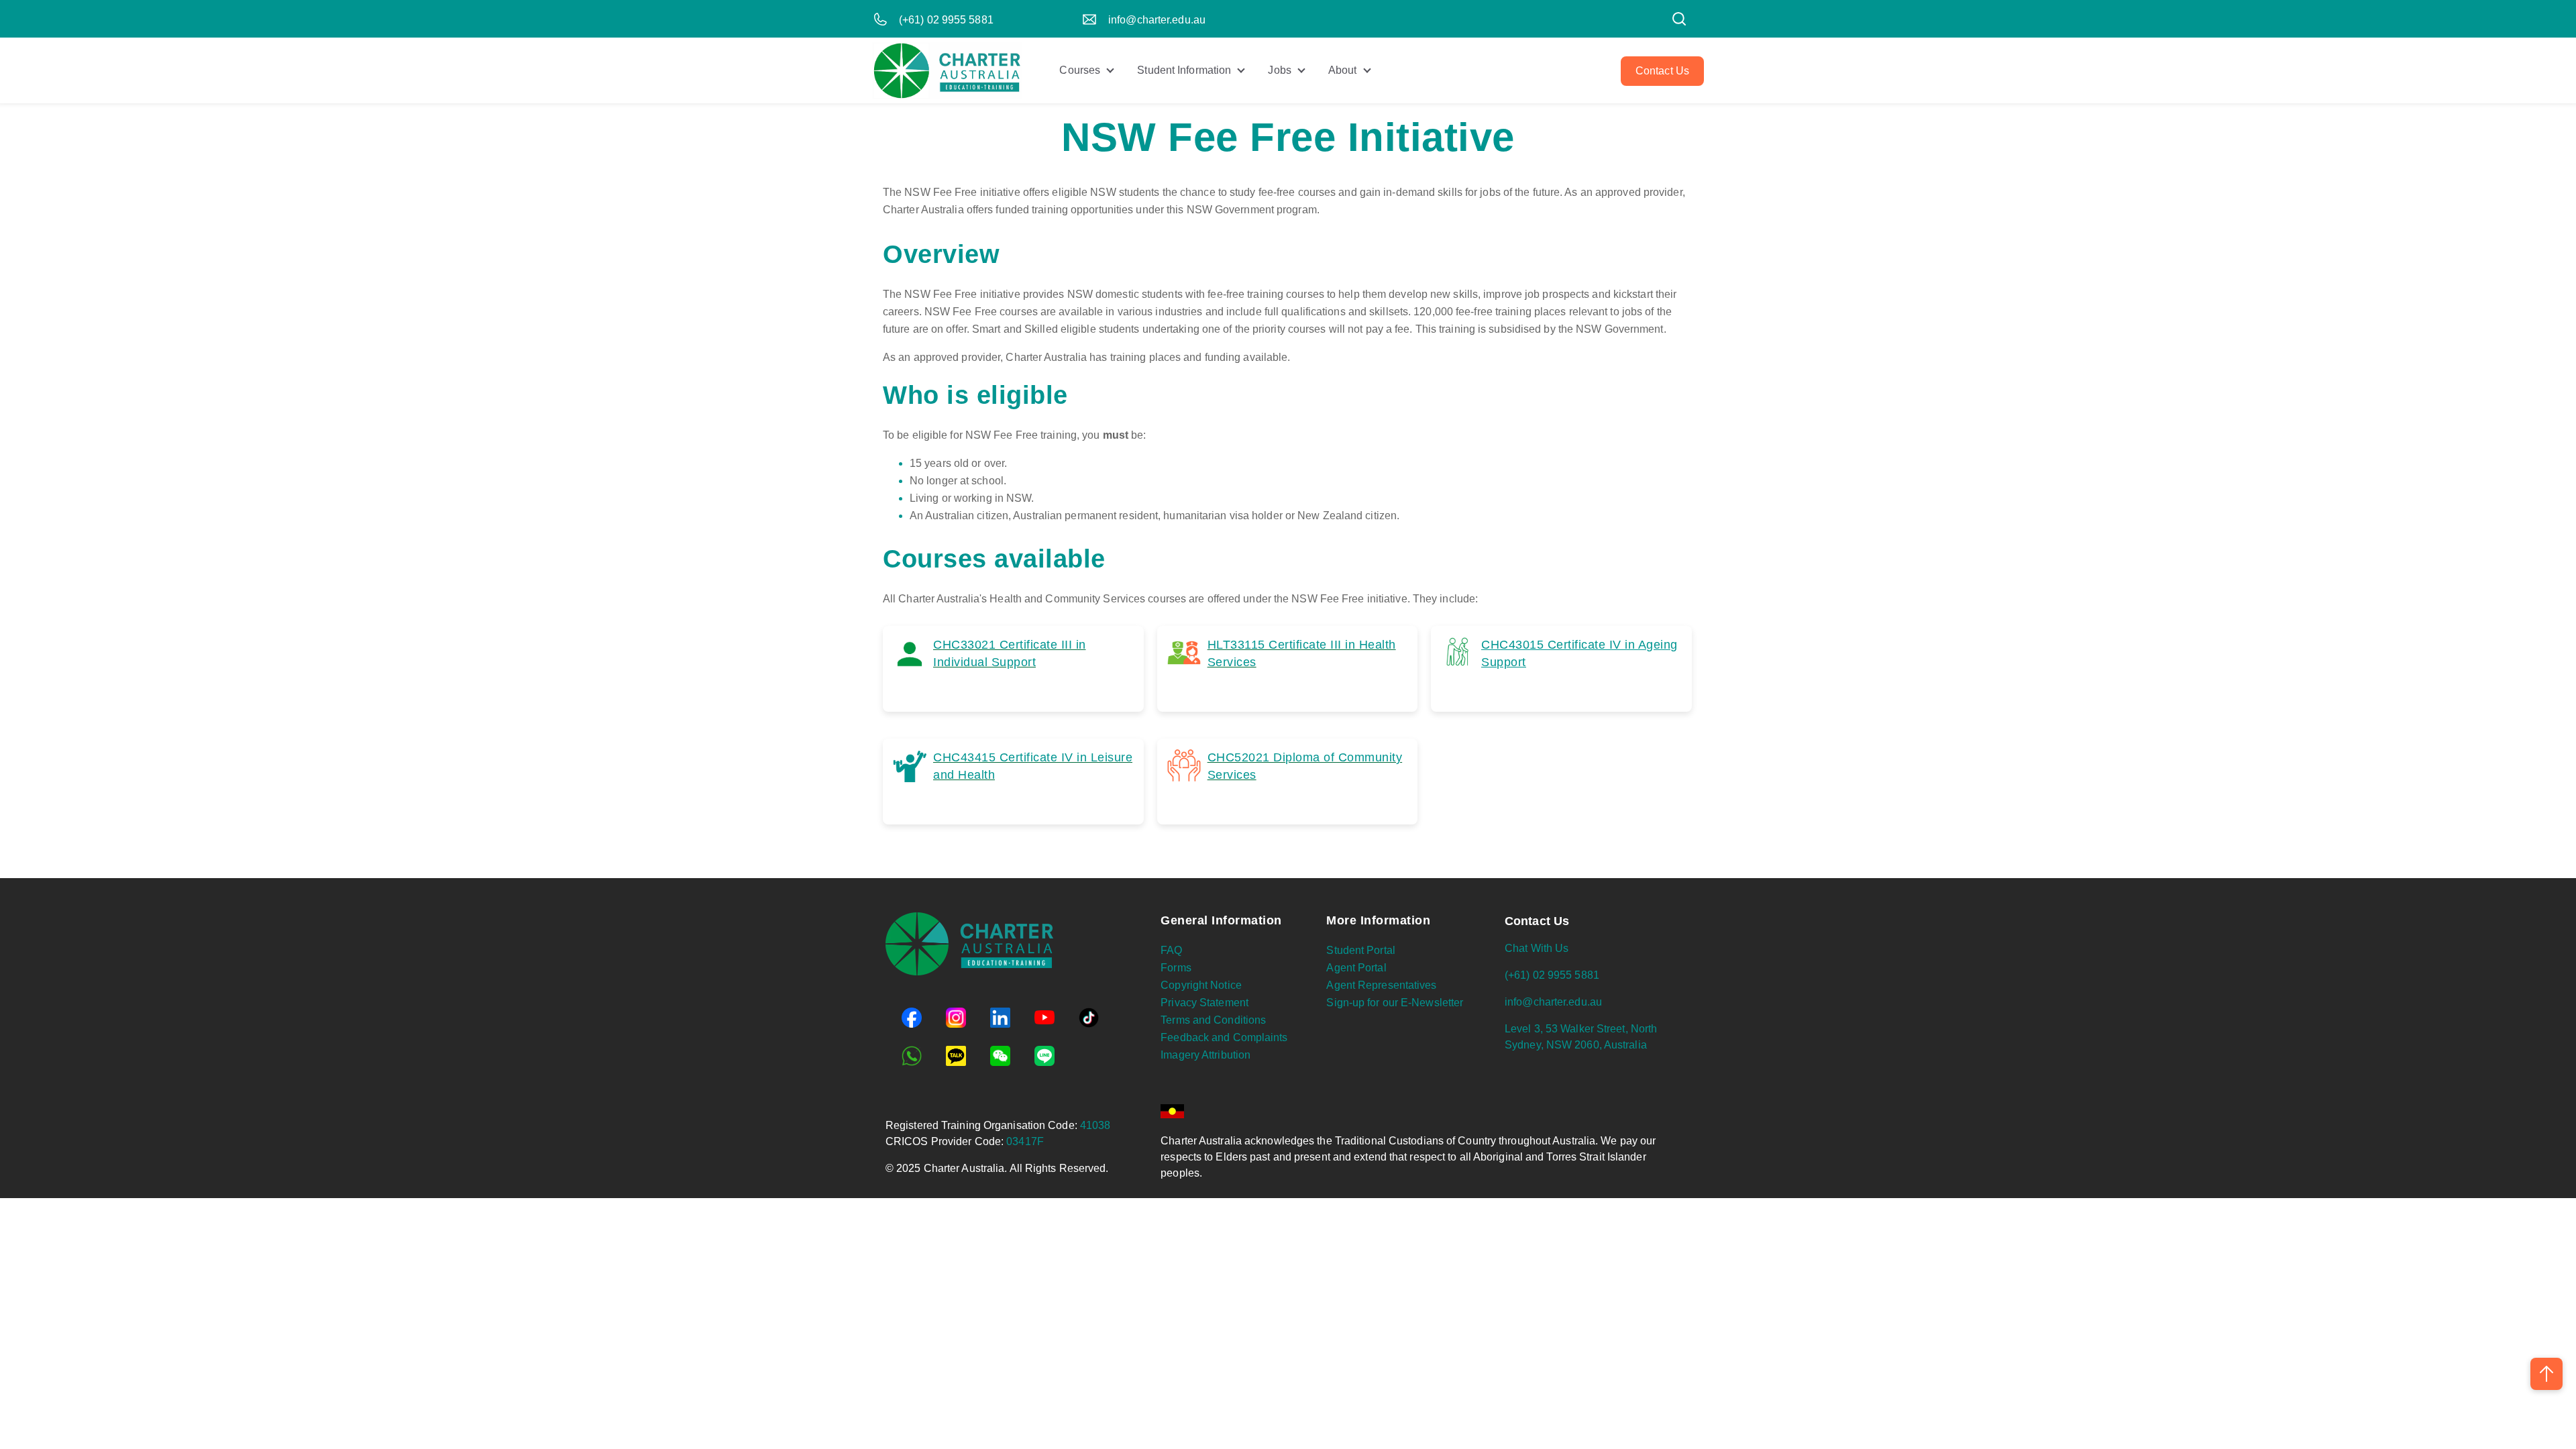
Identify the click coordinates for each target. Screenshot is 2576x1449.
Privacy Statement (1204, 1003)
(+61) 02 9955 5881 (946, 20)
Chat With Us (1537, 948)
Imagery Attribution (1205, 1055)
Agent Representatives (1381, 985)
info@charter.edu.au (1157, 20)
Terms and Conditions (1213, 1020)
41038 (1095, 1125)
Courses (1080, 70)
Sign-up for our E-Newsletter (1395, 1003)
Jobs (1279, 70)
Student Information (1184, 70)
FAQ (1171, 950)
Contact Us (1662, 71)
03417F (1025, 1141)
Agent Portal (1356, 968)
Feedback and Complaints (1224, 1037)
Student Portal (1360, 950)
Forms (1176, 968)
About (1343, 70)
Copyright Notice (1201, 985)
